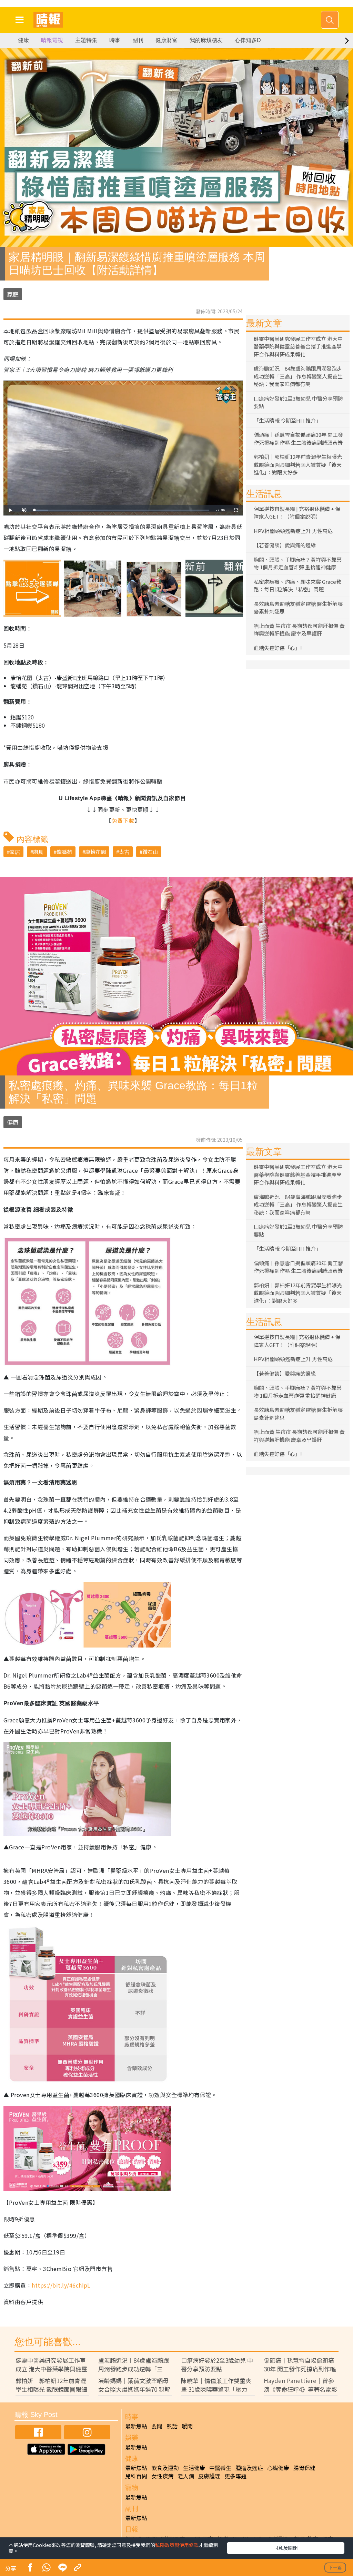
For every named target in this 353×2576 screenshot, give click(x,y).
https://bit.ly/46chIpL (61, 2285)
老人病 (186, 2476)
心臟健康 (278, 2468)
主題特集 (86, 40)
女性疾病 (162, 2476)
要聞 (157, 2426)
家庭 (13, 294)
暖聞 (187, 2426)
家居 (15, 852)
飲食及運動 (165, 2468)
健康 (23, 40)
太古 (124, 852)
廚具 (38, 852)
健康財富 (167, 40)
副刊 (138, 40)
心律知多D (248, 40)
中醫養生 (220, 2468)
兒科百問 (136, 2476)
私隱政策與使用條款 (177, 2545)
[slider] (122, 510)
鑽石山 (150, 852)
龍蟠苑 (64, 852)
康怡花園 (95, 852)
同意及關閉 (285, 2548)
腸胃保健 (304, 2468)
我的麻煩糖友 (206, 40)
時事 (115, 40)
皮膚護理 (209, 2476)
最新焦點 (136, 2426)
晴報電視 (52, 40)
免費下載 (123, 820)
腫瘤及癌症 (249, 2468)
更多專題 (235, 2476)
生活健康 (194, 2468)
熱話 (172, 2426)
